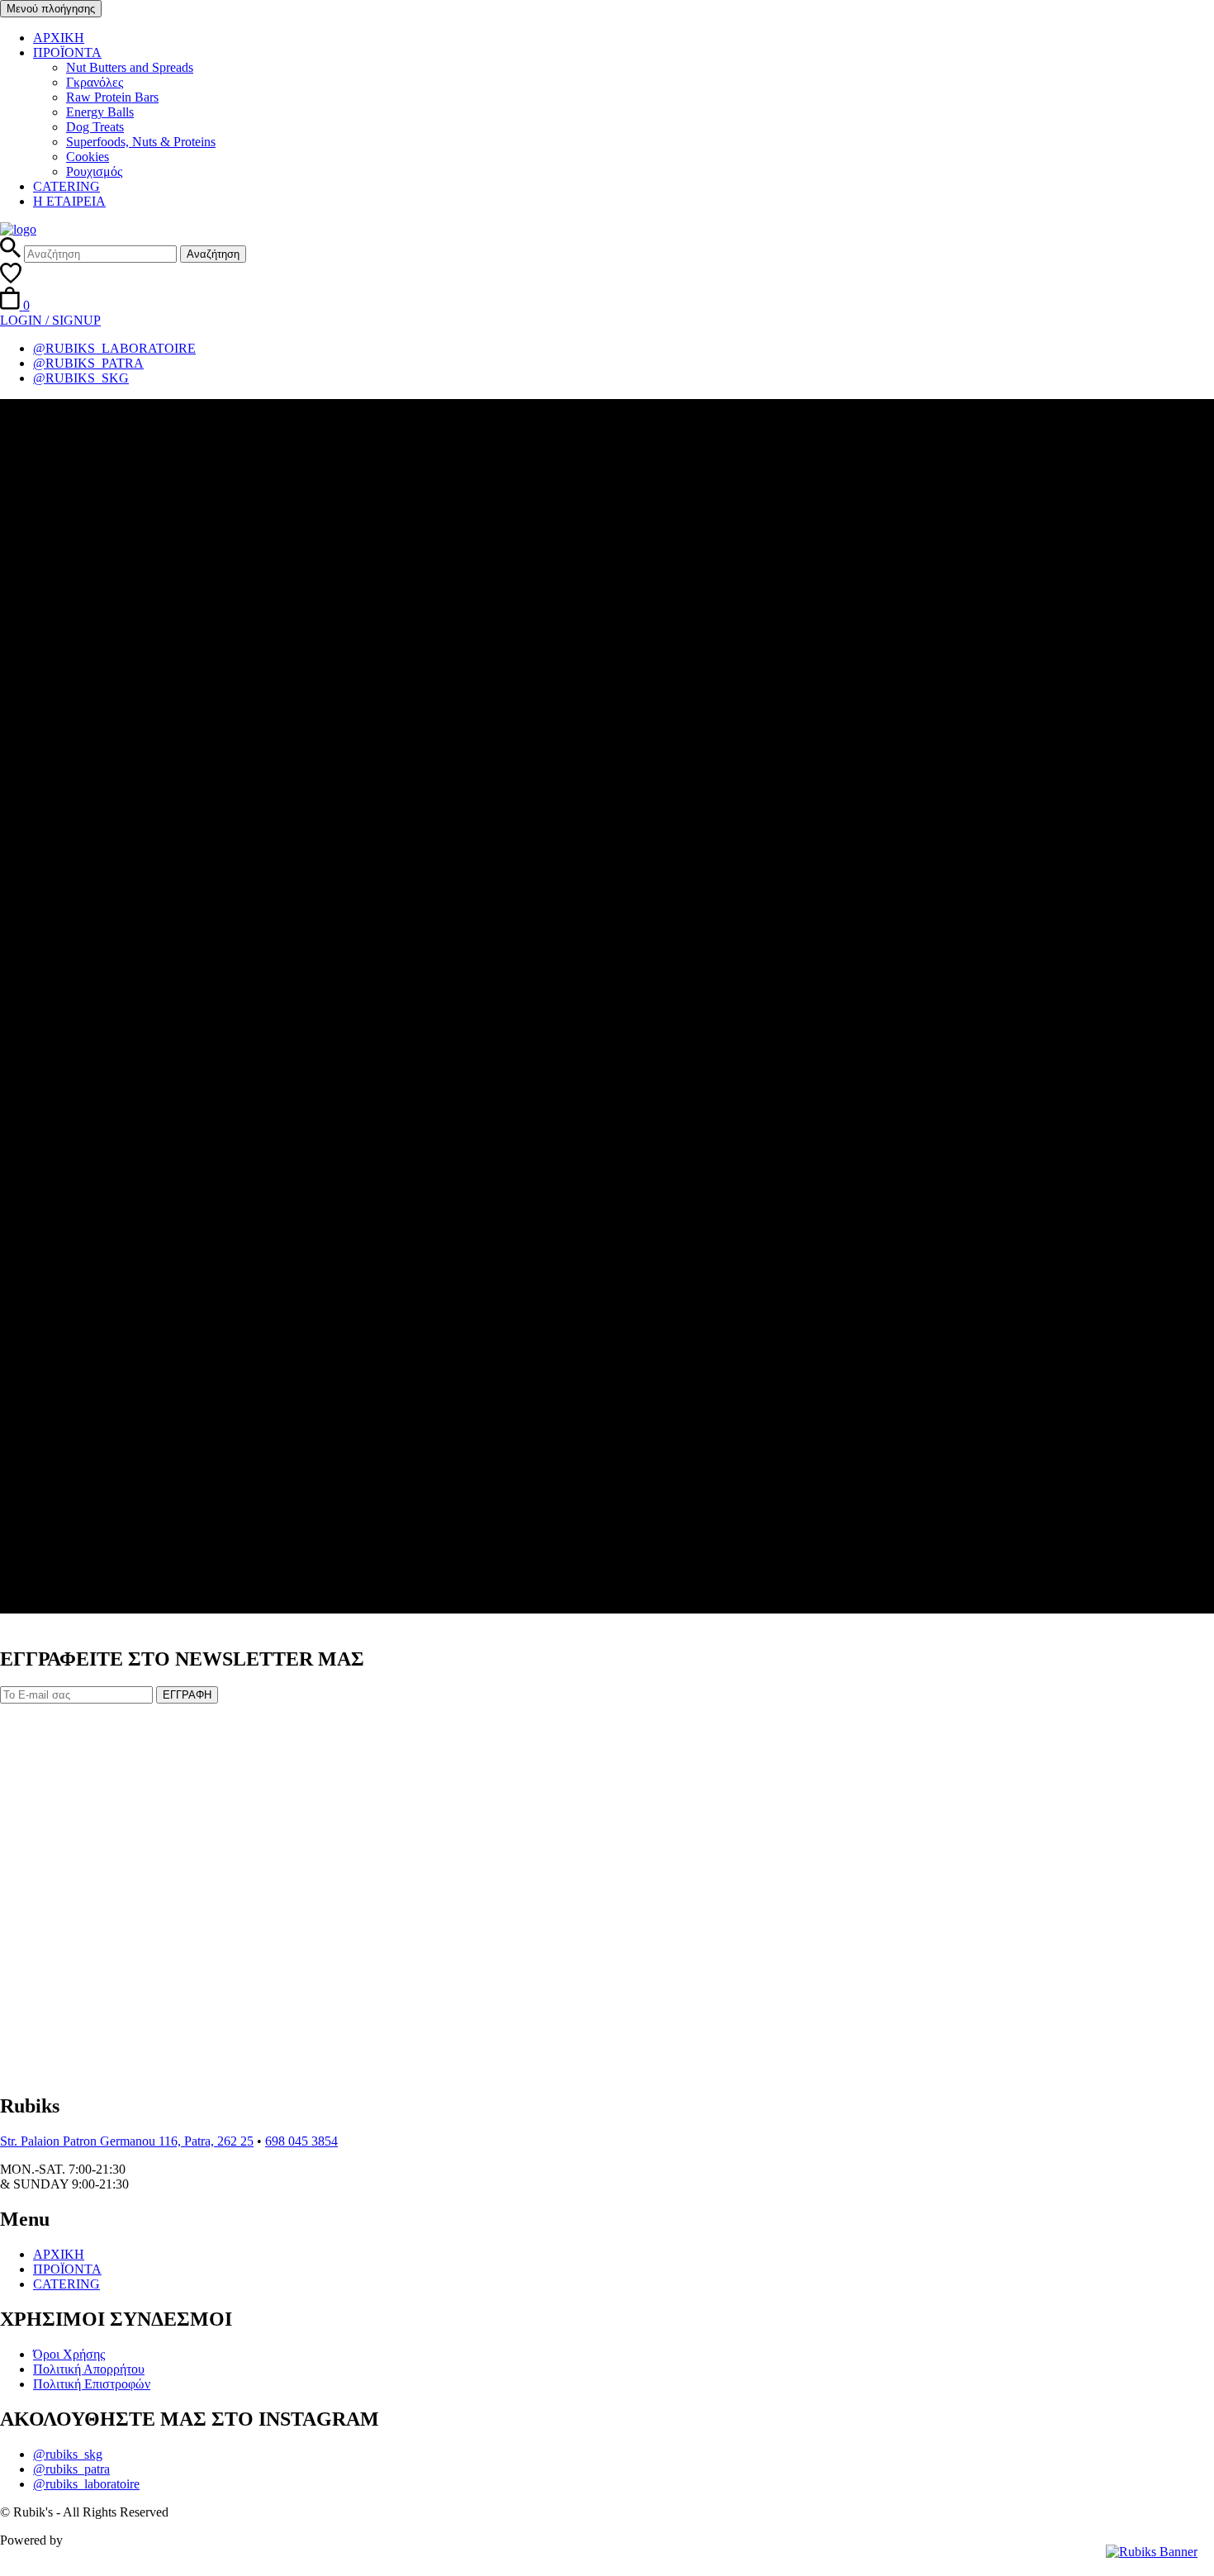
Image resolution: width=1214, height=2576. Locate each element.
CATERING (66, 186)
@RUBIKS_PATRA (88, 363)
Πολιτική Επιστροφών (92, 2384)
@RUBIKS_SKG (81, 378)
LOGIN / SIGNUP (50, 320)
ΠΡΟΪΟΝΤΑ (67, 52)
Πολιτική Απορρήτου (89, 2369)
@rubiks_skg (68, 2454)
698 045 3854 (301, 2141)
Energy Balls (100, 112)
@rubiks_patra (71, 2469)
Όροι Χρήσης (69, 2354)
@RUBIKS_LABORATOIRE (114, 348)
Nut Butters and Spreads (130, 67)
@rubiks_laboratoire (86, 2484)
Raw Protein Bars (112, 97)
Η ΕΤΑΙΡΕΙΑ (69, 201)
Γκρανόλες (95, 82)
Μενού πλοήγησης (51, 9)
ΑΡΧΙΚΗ (59, 38)
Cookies (88, 157)
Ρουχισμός (94, 171)
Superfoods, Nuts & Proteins (141, 142)
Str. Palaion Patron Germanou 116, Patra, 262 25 (127, 2141)
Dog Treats (95, 127)
